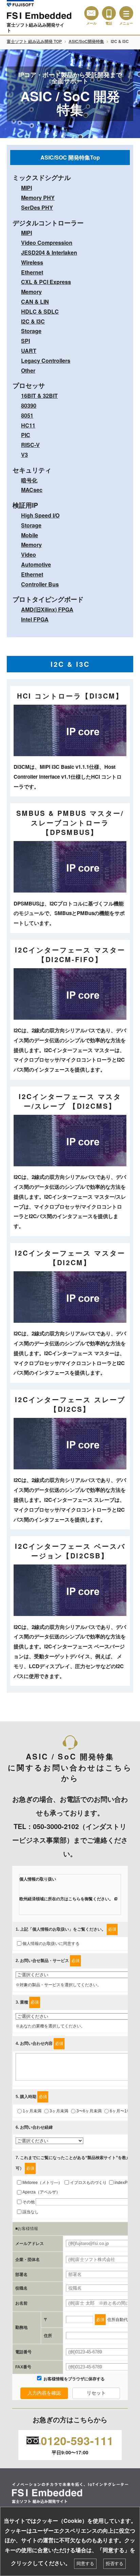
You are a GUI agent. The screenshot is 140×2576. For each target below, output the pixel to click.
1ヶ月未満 (32, 2111)
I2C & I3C (33, 321)
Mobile (30, 535)
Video (29, 555)
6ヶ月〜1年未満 (124, 2111)
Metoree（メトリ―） (42, 2183)
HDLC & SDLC (40, 311)
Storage (31, 331)
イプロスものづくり (88, 2183)
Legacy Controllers (46, 361)
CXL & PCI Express (46, 282)
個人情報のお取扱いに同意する (51, 1944)
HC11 (28, 425)
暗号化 (29, 480)
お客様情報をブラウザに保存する (74, 2379)
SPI (25, 341)
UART (29, 351)
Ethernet (32, 272)
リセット (96, 2393)
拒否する (115, 2564)
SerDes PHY (37, 207)
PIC (26, 435)
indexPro (123, 2183)
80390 (29, 406)
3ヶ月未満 (59, 2111)
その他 (29, 2202)
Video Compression (47, 243)
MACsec (32, 490)
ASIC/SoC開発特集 (86, 41)
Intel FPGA (35, 619)
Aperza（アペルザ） (41, 2192)
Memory (31, 292)
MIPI (27, 188)
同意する (85, 2564)
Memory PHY (38, 198)
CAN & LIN (35, 302)
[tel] (109, 13)
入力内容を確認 (44, 2393)
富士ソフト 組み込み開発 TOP (34, 41)
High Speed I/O (40, 515)
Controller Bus (40, 584)
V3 (24, 455)
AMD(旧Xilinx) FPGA (47, 609)
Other (28, 370)
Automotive (36, 564)
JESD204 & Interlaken (49, 252)
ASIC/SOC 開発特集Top (70, 157)
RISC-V (30, 445)
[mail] (91, 13)
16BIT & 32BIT (39, 396)
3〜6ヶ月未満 (89, 2111)
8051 (27, 415)
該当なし (31, 2212)
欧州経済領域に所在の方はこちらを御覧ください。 (66, 1899)
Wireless (32, 262)
